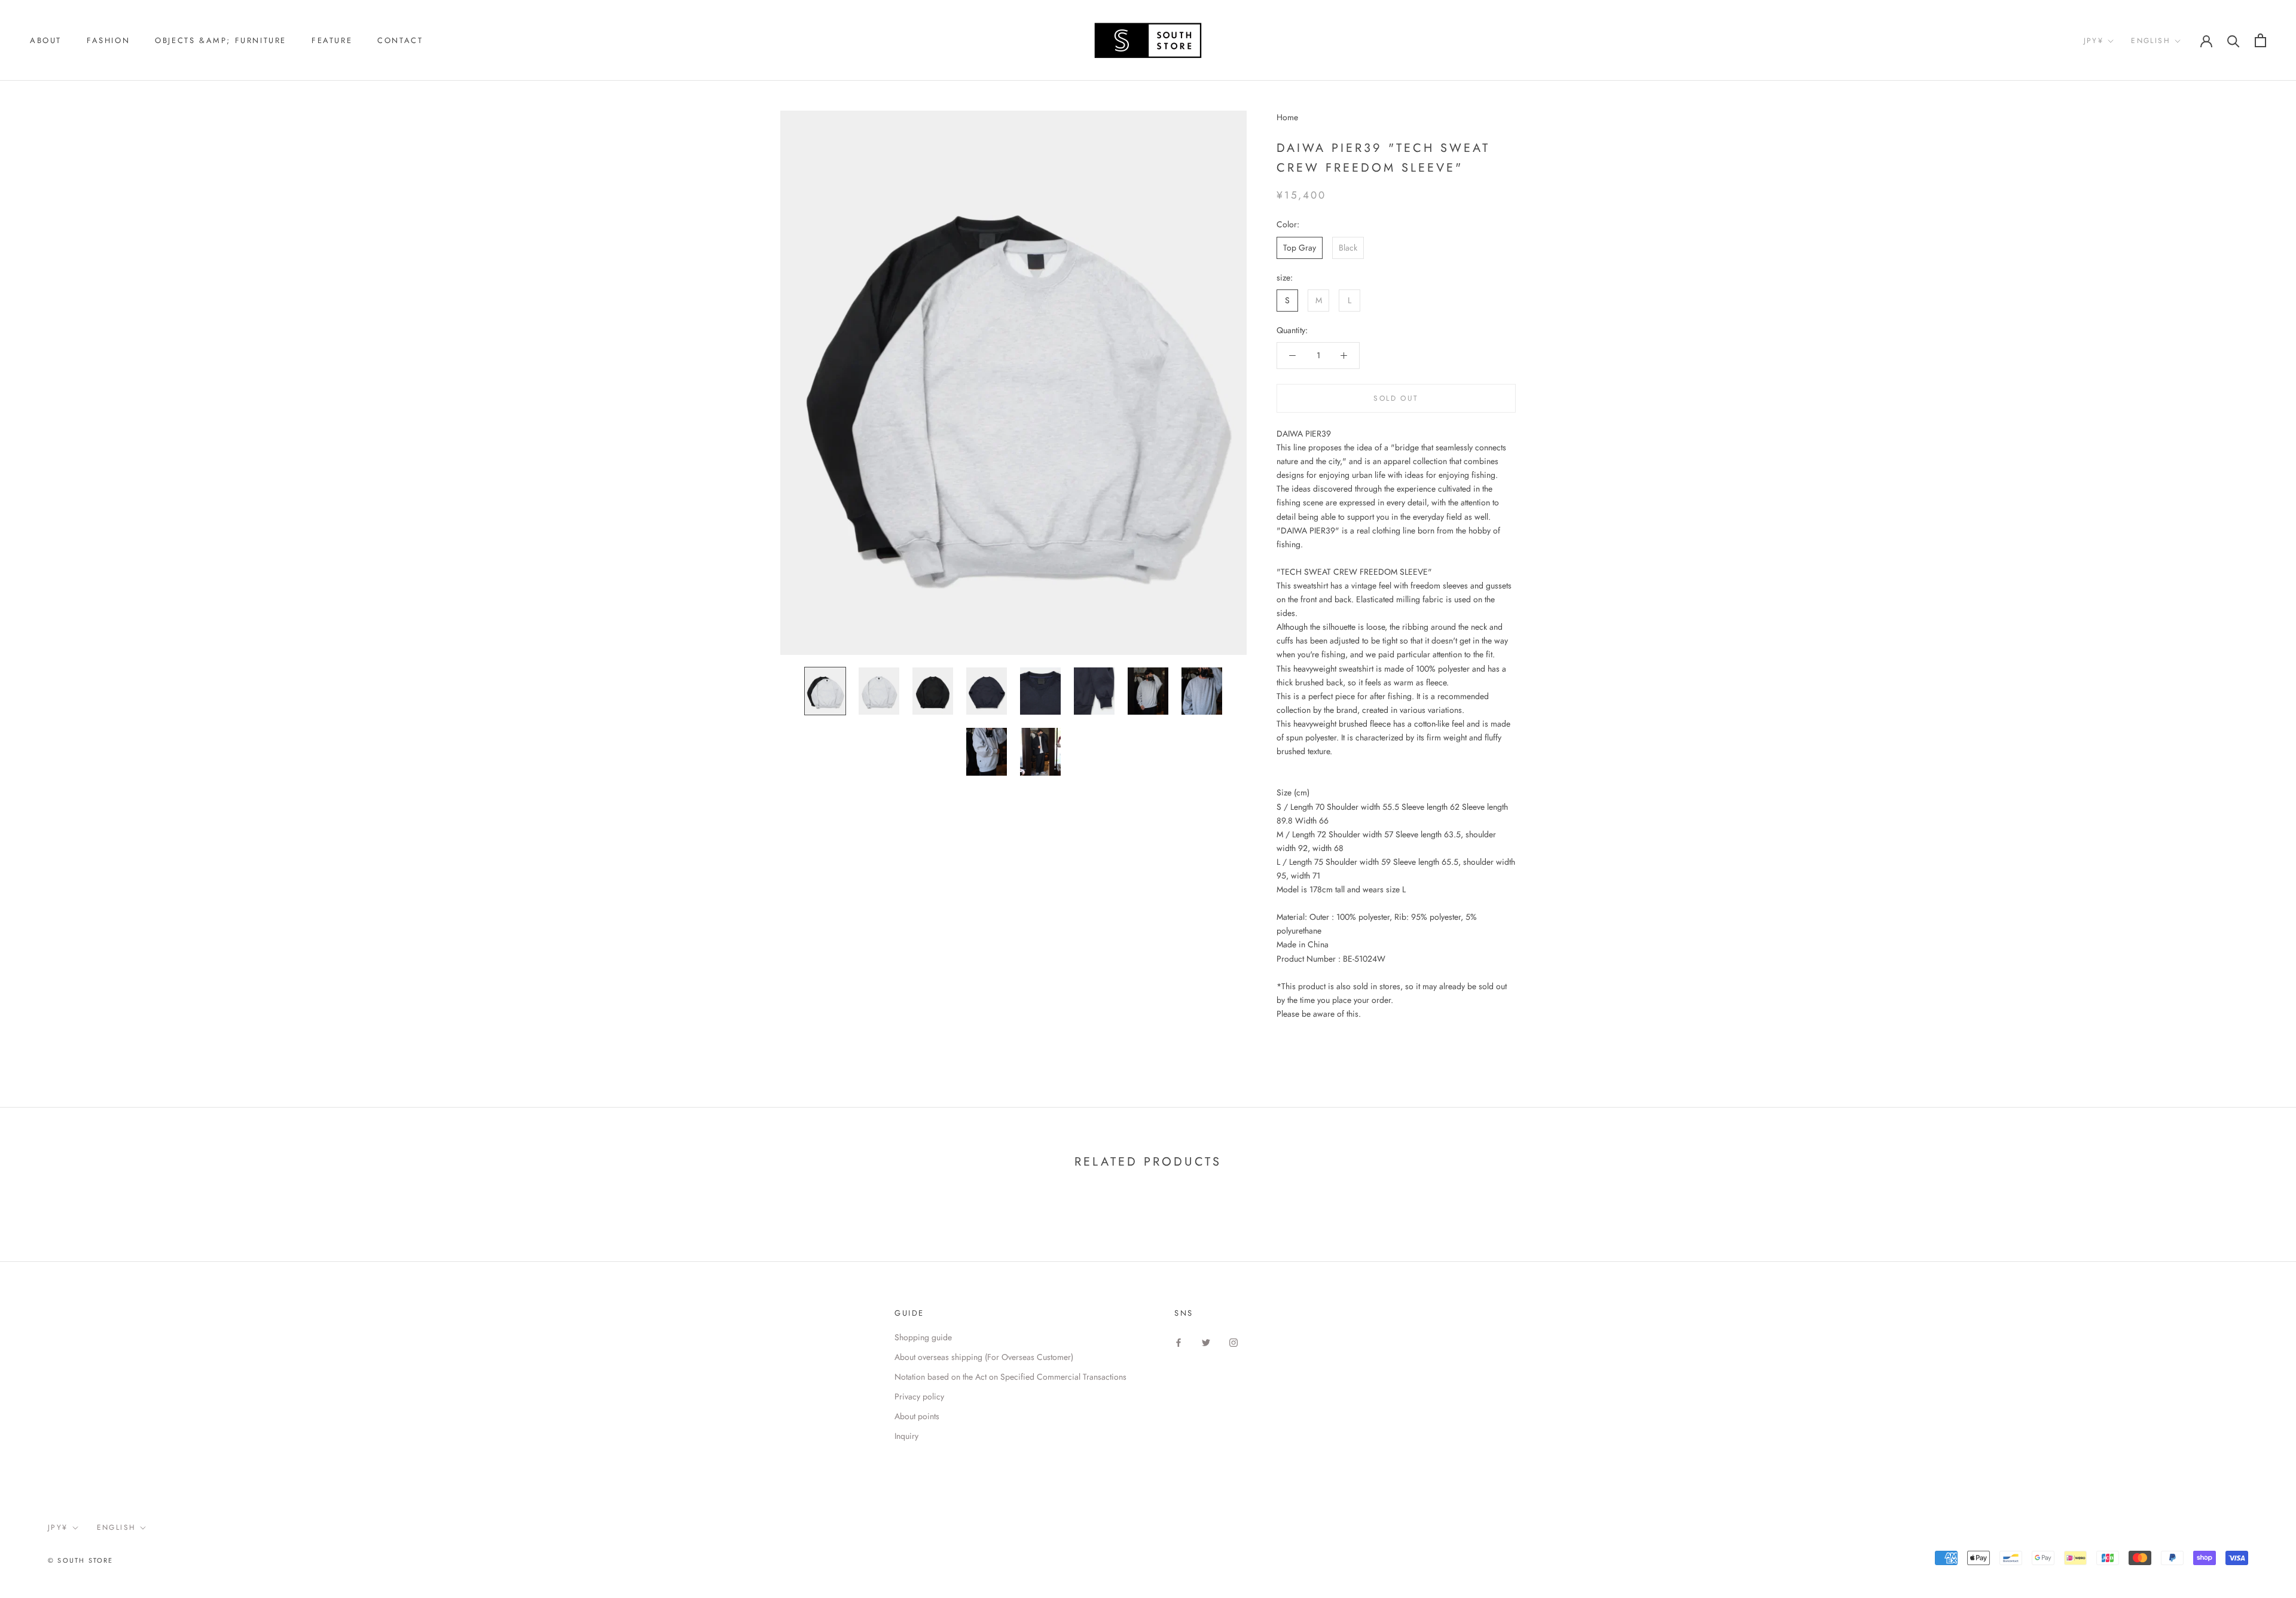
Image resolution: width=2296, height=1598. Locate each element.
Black (1348, 247)
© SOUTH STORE (81, 1560)
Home (1287, 117)
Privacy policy (919, 1396)
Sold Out (1396, 398)
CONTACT (400, 40)
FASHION (108, 40)
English (2151, 41)
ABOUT (46, 40)
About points (917, 1416)
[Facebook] (1178, 1342)
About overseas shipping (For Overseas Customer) (984, 1357)
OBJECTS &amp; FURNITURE (221, 40)
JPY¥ (2094, 41)
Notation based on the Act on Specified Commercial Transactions (1010, 1377)
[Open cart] (2260, 40)
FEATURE (332, 40)
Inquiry (906, 1436)
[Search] (2234, 40)
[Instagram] (1234, 1342)
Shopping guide (923, 1337)
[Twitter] (1206, 1342)
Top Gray (1300, 247)
